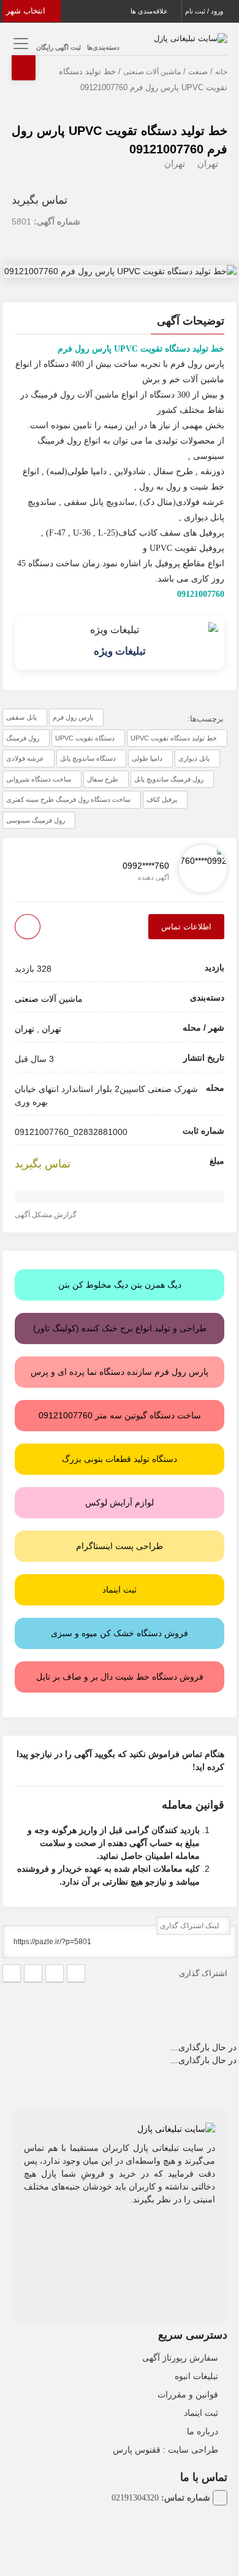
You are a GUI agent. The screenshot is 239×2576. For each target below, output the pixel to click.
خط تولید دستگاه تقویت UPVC (174, 738)
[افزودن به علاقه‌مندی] (28, 927)
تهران (208, 163)
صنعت (198, 72)
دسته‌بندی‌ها (103, 47)
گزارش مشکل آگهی (47, 1215)
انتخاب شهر (27, 11)
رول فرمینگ (23, 738)
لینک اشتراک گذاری (191, 1926)
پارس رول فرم (73, 717)
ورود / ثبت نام (205, 11)
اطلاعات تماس (186, 927)
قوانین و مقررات (188, 2394)
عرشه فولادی (25, 758)
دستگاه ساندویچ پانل (88, 758)
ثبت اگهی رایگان (59, 47)
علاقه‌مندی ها (150, 11)
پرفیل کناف (162, 799)
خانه (221, 72)
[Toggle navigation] (19, 43)
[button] (120, 323)
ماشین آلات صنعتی (152, 72)
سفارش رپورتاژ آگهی (180, 2358)
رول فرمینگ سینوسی (36, 820)
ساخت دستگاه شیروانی (39, 779)
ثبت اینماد (201, 2413)
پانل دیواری (194, 758)
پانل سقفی (21, 717)
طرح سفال (103, 779)
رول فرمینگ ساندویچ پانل (169, 779)
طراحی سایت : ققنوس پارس (165, 2450)
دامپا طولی (147, 758)
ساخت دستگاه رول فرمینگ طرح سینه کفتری (68, 799)
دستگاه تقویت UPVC (85, 738)
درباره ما (203, 2431)
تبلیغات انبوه (196, 2376)
